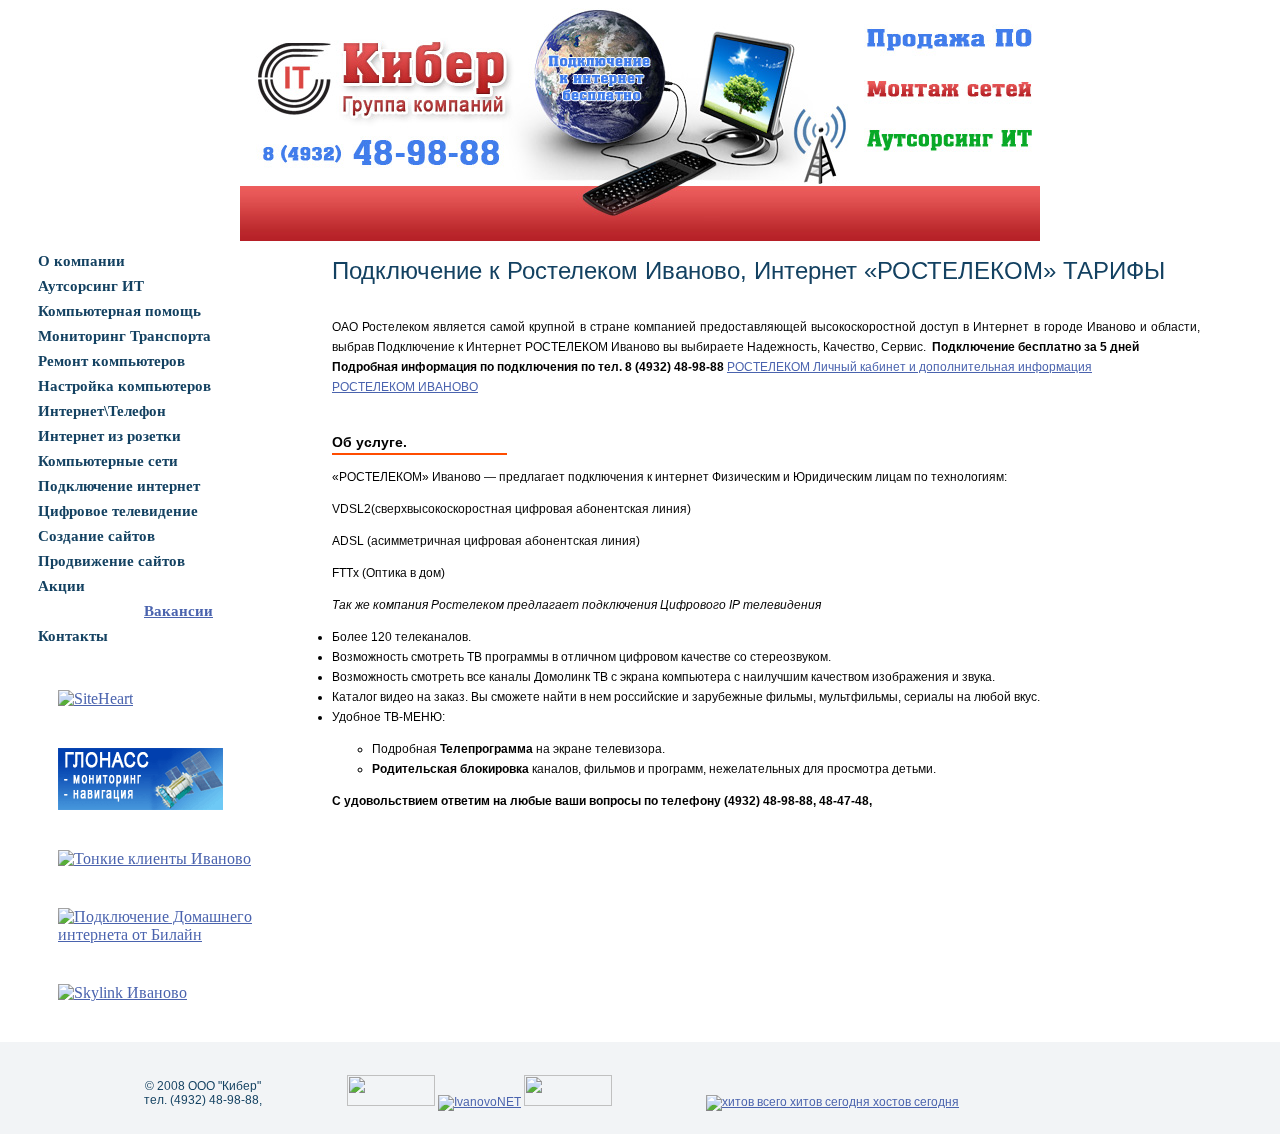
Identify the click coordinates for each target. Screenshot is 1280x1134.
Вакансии (178, 611)
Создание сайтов (96, 536)
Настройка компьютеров (124, 386)
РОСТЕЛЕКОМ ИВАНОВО (405, 387)
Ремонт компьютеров (111, 361)
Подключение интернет (119, 486)
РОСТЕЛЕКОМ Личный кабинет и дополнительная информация (909, 367)
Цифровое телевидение (118, 511)
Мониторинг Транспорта (124, 336)
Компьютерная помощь (119, 311)
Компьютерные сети (108, 461)
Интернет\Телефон (102, 411)
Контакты (73, 636)
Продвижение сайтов (111, 561)
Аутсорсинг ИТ (91, 286)
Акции (61, 586)
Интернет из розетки (109, 436)
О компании (81, 261)
